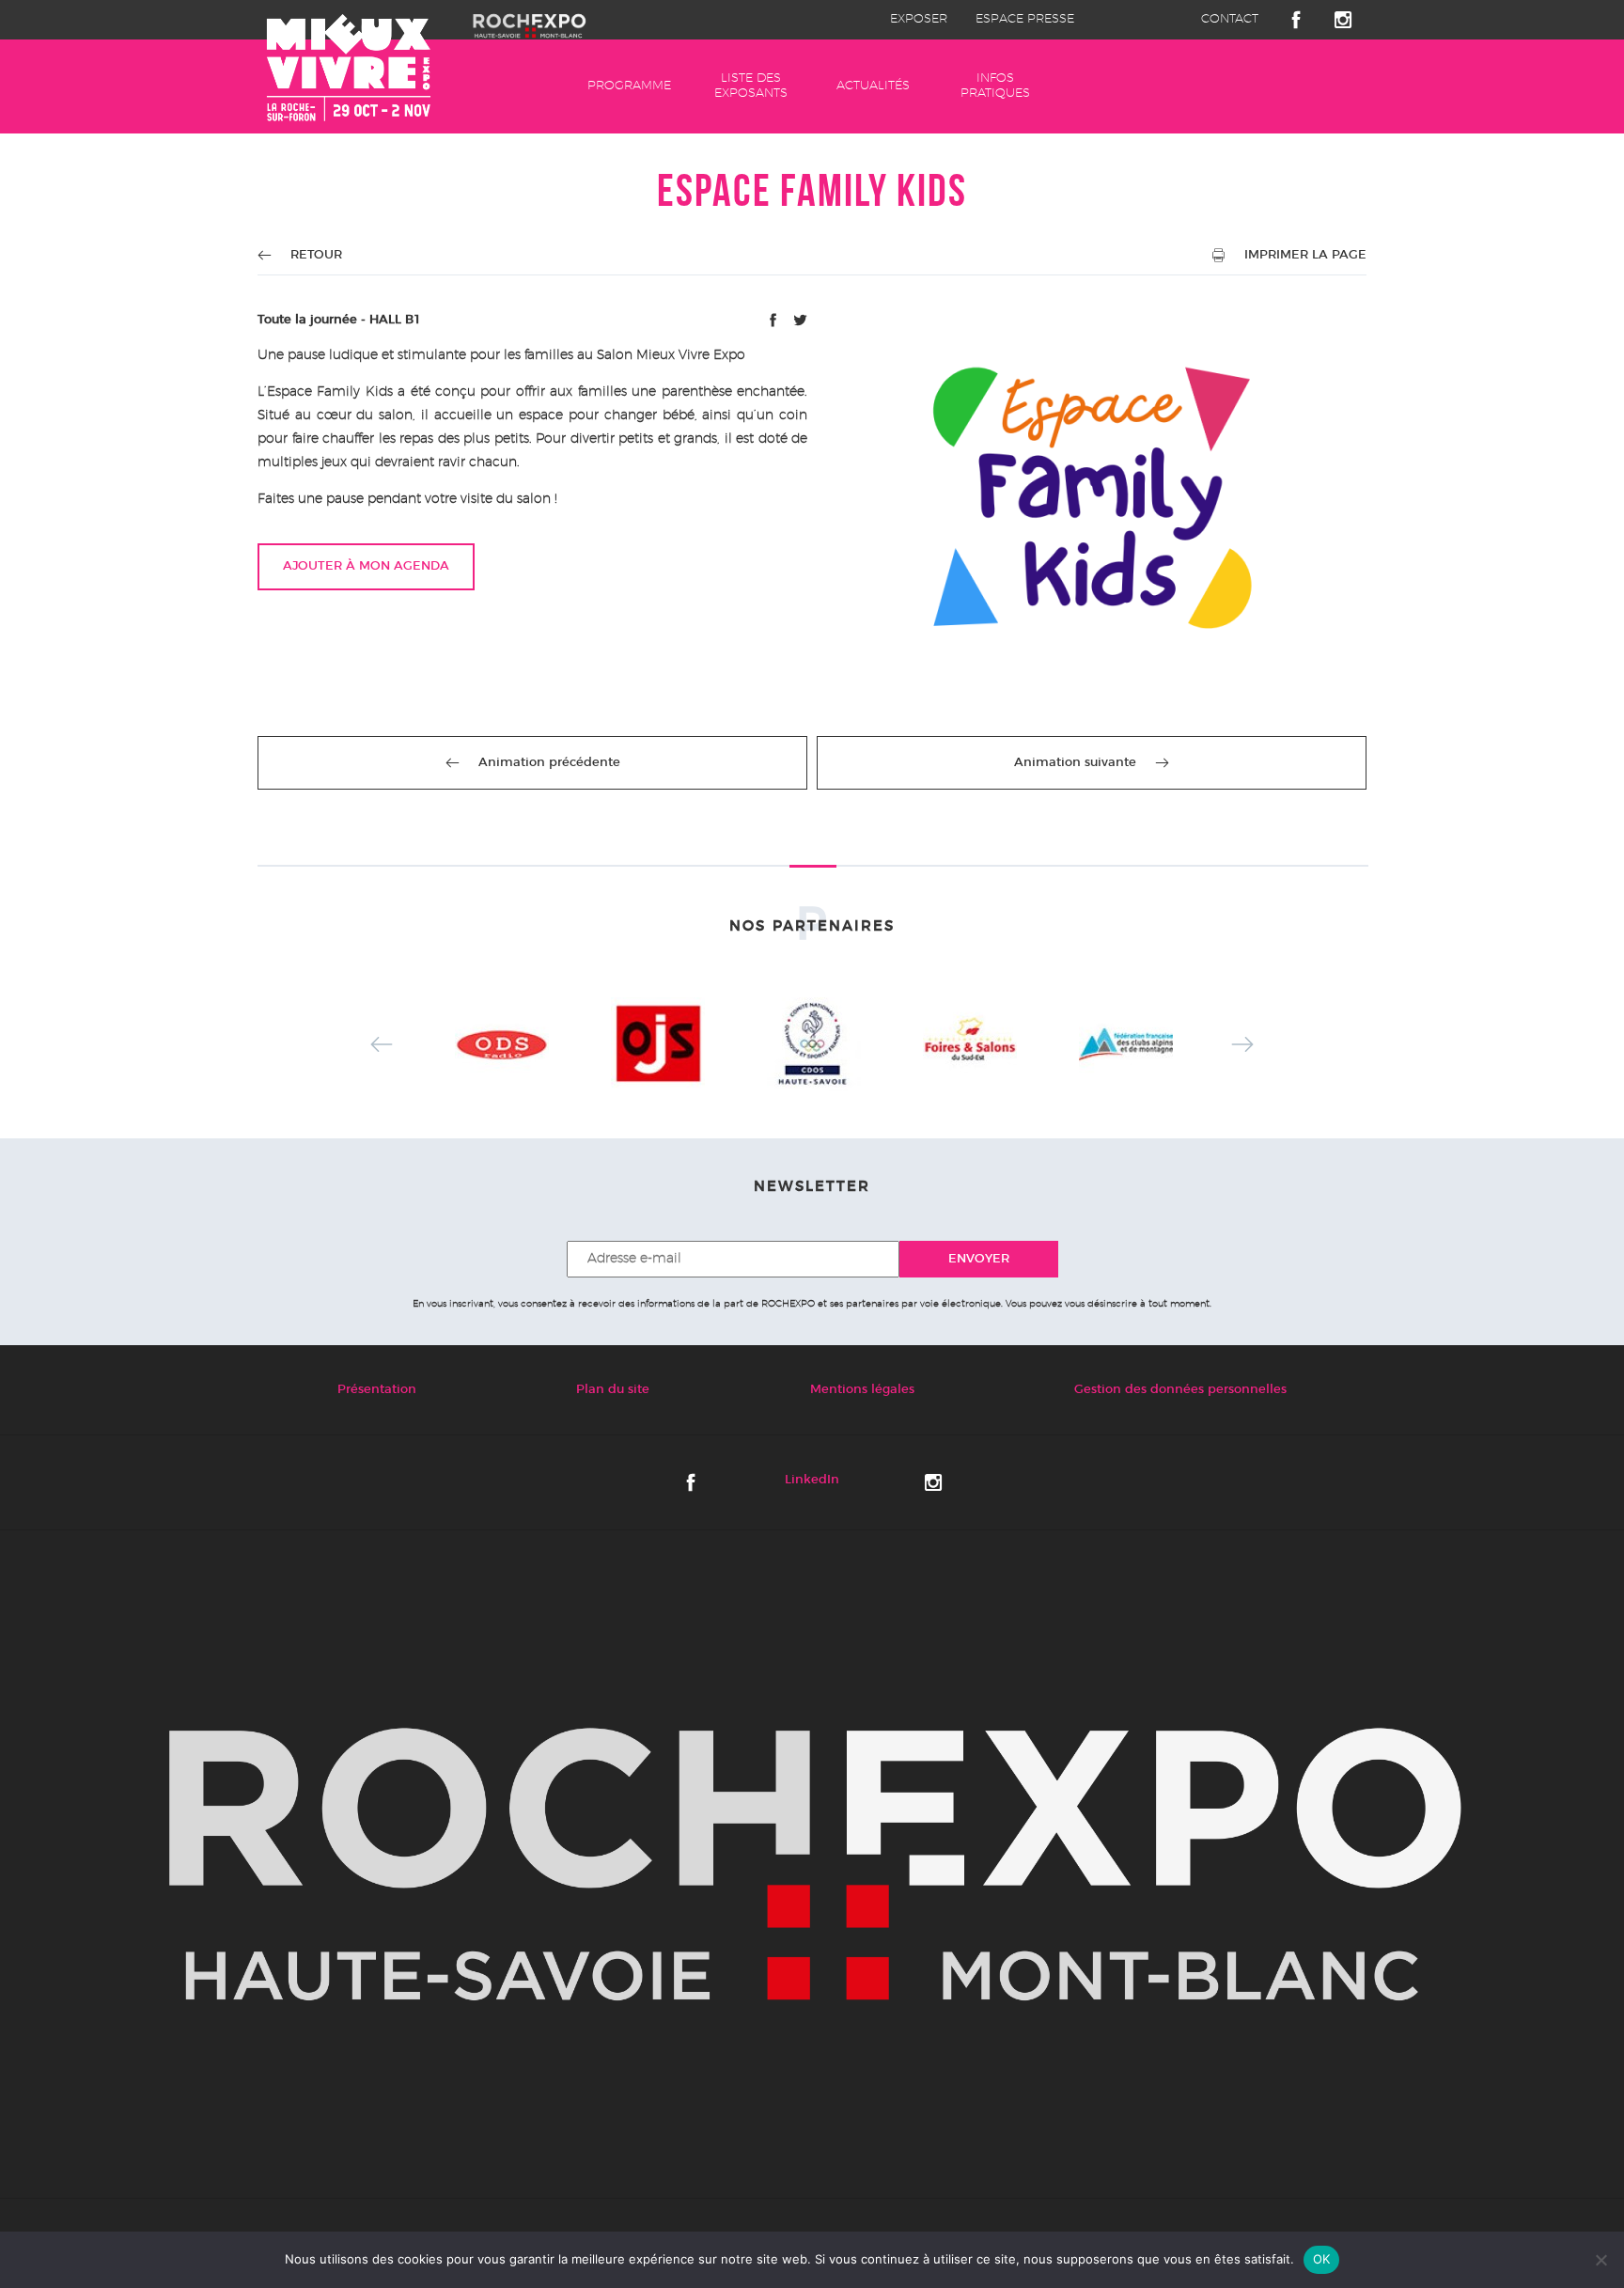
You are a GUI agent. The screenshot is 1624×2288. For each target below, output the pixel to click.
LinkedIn (812, 1480)
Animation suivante (1075, 763)
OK (1322, 2259)
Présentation (377, 1390)
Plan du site (613, 1390)
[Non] (1601, 2260)
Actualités (873, 86)
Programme (629, 86)
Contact (1230, 19)
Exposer (919, 19)
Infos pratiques (995, 86)
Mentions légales (862, 1390)
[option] (502, 1044)
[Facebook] (775, 324)
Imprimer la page (1305, 255)
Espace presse (1025, 19)
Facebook (1296, 20)
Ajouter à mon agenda (366, 566)
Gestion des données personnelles (1180, 1390)
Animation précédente (549, 763)
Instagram (1343, 20)
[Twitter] (800, 324)
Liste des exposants (751, 86)
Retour (316, 255)
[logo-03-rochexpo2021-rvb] (812, 1864)
